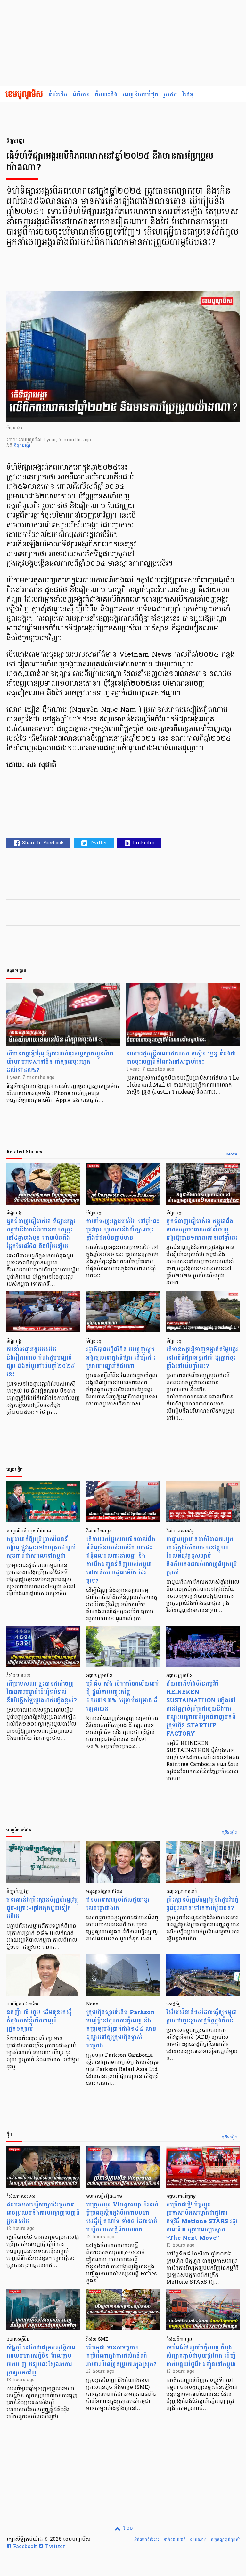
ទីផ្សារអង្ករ (22, 446)
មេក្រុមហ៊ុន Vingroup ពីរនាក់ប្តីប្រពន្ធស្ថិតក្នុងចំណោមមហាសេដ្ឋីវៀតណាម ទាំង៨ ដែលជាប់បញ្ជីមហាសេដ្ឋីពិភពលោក (122, 2217)
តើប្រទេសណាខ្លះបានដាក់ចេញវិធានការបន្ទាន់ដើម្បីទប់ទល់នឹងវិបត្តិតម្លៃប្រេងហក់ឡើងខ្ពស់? (42, 1692)
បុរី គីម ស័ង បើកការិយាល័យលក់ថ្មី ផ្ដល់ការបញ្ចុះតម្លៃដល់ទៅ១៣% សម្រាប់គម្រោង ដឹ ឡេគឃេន (123, 1696)
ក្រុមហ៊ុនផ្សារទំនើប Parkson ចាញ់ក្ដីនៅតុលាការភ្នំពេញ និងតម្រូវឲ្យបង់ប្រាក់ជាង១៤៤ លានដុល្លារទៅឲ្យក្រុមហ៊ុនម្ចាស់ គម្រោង (121, 2029)
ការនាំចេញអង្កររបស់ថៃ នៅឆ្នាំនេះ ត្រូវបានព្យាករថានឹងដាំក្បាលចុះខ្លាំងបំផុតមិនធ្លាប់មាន (123, 1230)
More (232, 1155)
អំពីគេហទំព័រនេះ (147, 2540)
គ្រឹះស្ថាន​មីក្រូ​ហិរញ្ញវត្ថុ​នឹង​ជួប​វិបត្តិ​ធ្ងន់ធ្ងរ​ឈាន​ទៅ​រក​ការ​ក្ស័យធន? (202, 1904)
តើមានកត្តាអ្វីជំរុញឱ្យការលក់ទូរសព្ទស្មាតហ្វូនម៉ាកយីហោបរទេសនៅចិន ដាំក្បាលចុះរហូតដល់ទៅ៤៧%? (60, 1062)
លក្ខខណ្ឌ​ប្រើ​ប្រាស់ (225, 2540)
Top (127, 2528)
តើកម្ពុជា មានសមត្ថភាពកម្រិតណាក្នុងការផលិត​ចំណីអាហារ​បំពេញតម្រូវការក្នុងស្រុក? (121, 2356)
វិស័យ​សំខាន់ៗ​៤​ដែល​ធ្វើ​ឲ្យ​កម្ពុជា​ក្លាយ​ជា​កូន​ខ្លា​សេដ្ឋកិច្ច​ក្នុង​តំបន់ (202, 2017)
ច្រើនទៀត (230, 1833)
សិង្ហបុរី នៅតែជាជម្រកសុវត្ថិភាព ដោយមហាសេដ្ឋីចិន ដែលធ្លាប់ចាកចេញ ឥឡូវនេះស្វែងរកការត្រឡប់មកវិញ (41, 2360)
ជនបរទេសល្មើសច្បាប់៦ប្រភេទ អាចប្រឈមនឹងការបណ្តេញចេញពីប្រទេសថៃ (43, 2213)
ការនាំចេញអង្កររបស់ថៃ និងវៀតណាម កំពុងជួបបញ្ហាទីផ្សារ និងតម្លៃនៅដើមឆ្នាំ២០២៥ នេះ (41, 1362)
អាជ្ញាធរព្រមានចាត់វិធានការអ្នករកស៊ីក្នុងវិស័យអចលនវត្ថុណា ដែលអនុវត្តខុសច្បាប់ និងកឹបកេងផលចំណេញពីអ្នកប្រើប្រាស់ (202, 1556)
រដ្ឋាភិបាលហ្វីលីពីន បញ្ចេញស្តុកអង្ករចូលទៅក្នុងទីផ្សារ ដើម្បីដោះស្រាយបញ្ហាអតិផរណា (121, 1358)
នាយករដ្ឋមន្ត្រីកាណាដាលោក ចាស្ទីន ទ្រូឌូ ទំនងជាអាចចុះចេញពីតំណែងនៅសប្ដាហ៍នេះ (181, 1058)
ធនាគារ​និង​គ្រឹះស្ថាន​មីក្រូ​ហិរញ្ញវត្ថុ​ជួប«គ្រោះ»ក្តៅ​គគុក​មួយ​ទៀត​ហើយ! (42, 1908)
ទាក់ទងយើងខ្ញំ (175, 2540)
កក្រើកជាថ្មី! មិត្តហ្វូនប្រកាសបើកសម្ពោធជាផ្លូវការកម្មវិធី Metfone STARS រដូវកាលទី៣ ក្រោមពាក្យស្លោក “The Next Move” (202, 2221)
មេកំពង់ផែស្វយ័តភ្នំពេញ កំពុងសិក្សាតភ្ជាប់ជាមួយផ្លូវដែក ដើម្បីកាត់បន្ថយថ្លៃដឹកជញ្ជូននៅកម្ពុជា (201, 2356)
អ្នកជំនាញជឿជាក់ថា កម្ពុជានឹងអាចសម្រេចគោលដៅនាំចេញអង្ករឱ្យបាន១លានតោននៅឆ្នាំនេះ (202, 1230)
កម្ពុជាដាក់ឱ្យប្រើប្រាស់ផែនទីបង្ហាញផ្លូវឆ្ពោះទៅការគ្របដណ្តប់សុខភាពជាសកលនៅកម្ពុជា (41, 1548)
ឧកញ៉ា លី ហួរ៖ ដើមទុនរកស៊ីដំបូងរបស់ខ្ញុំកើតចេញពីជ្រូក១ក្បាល (39, 2021)
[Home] (24, 95)
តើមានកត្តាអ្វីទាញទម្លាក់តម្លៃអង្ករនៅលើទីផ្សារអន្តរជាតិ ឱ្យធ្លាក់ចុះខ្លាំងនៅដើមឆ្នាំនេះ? (202, 1358)
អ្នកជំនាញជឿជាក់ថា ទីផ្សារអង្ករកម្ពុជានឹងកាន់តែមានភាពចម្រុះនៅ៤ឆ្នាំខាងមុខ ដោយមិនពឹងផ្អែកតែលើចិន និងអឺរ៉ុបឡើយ (41, 1234)
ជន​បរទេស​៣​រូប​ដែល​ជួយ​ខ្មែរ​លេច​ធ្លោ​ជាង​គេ (118, 1904)
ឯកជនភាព (198, 2540)
